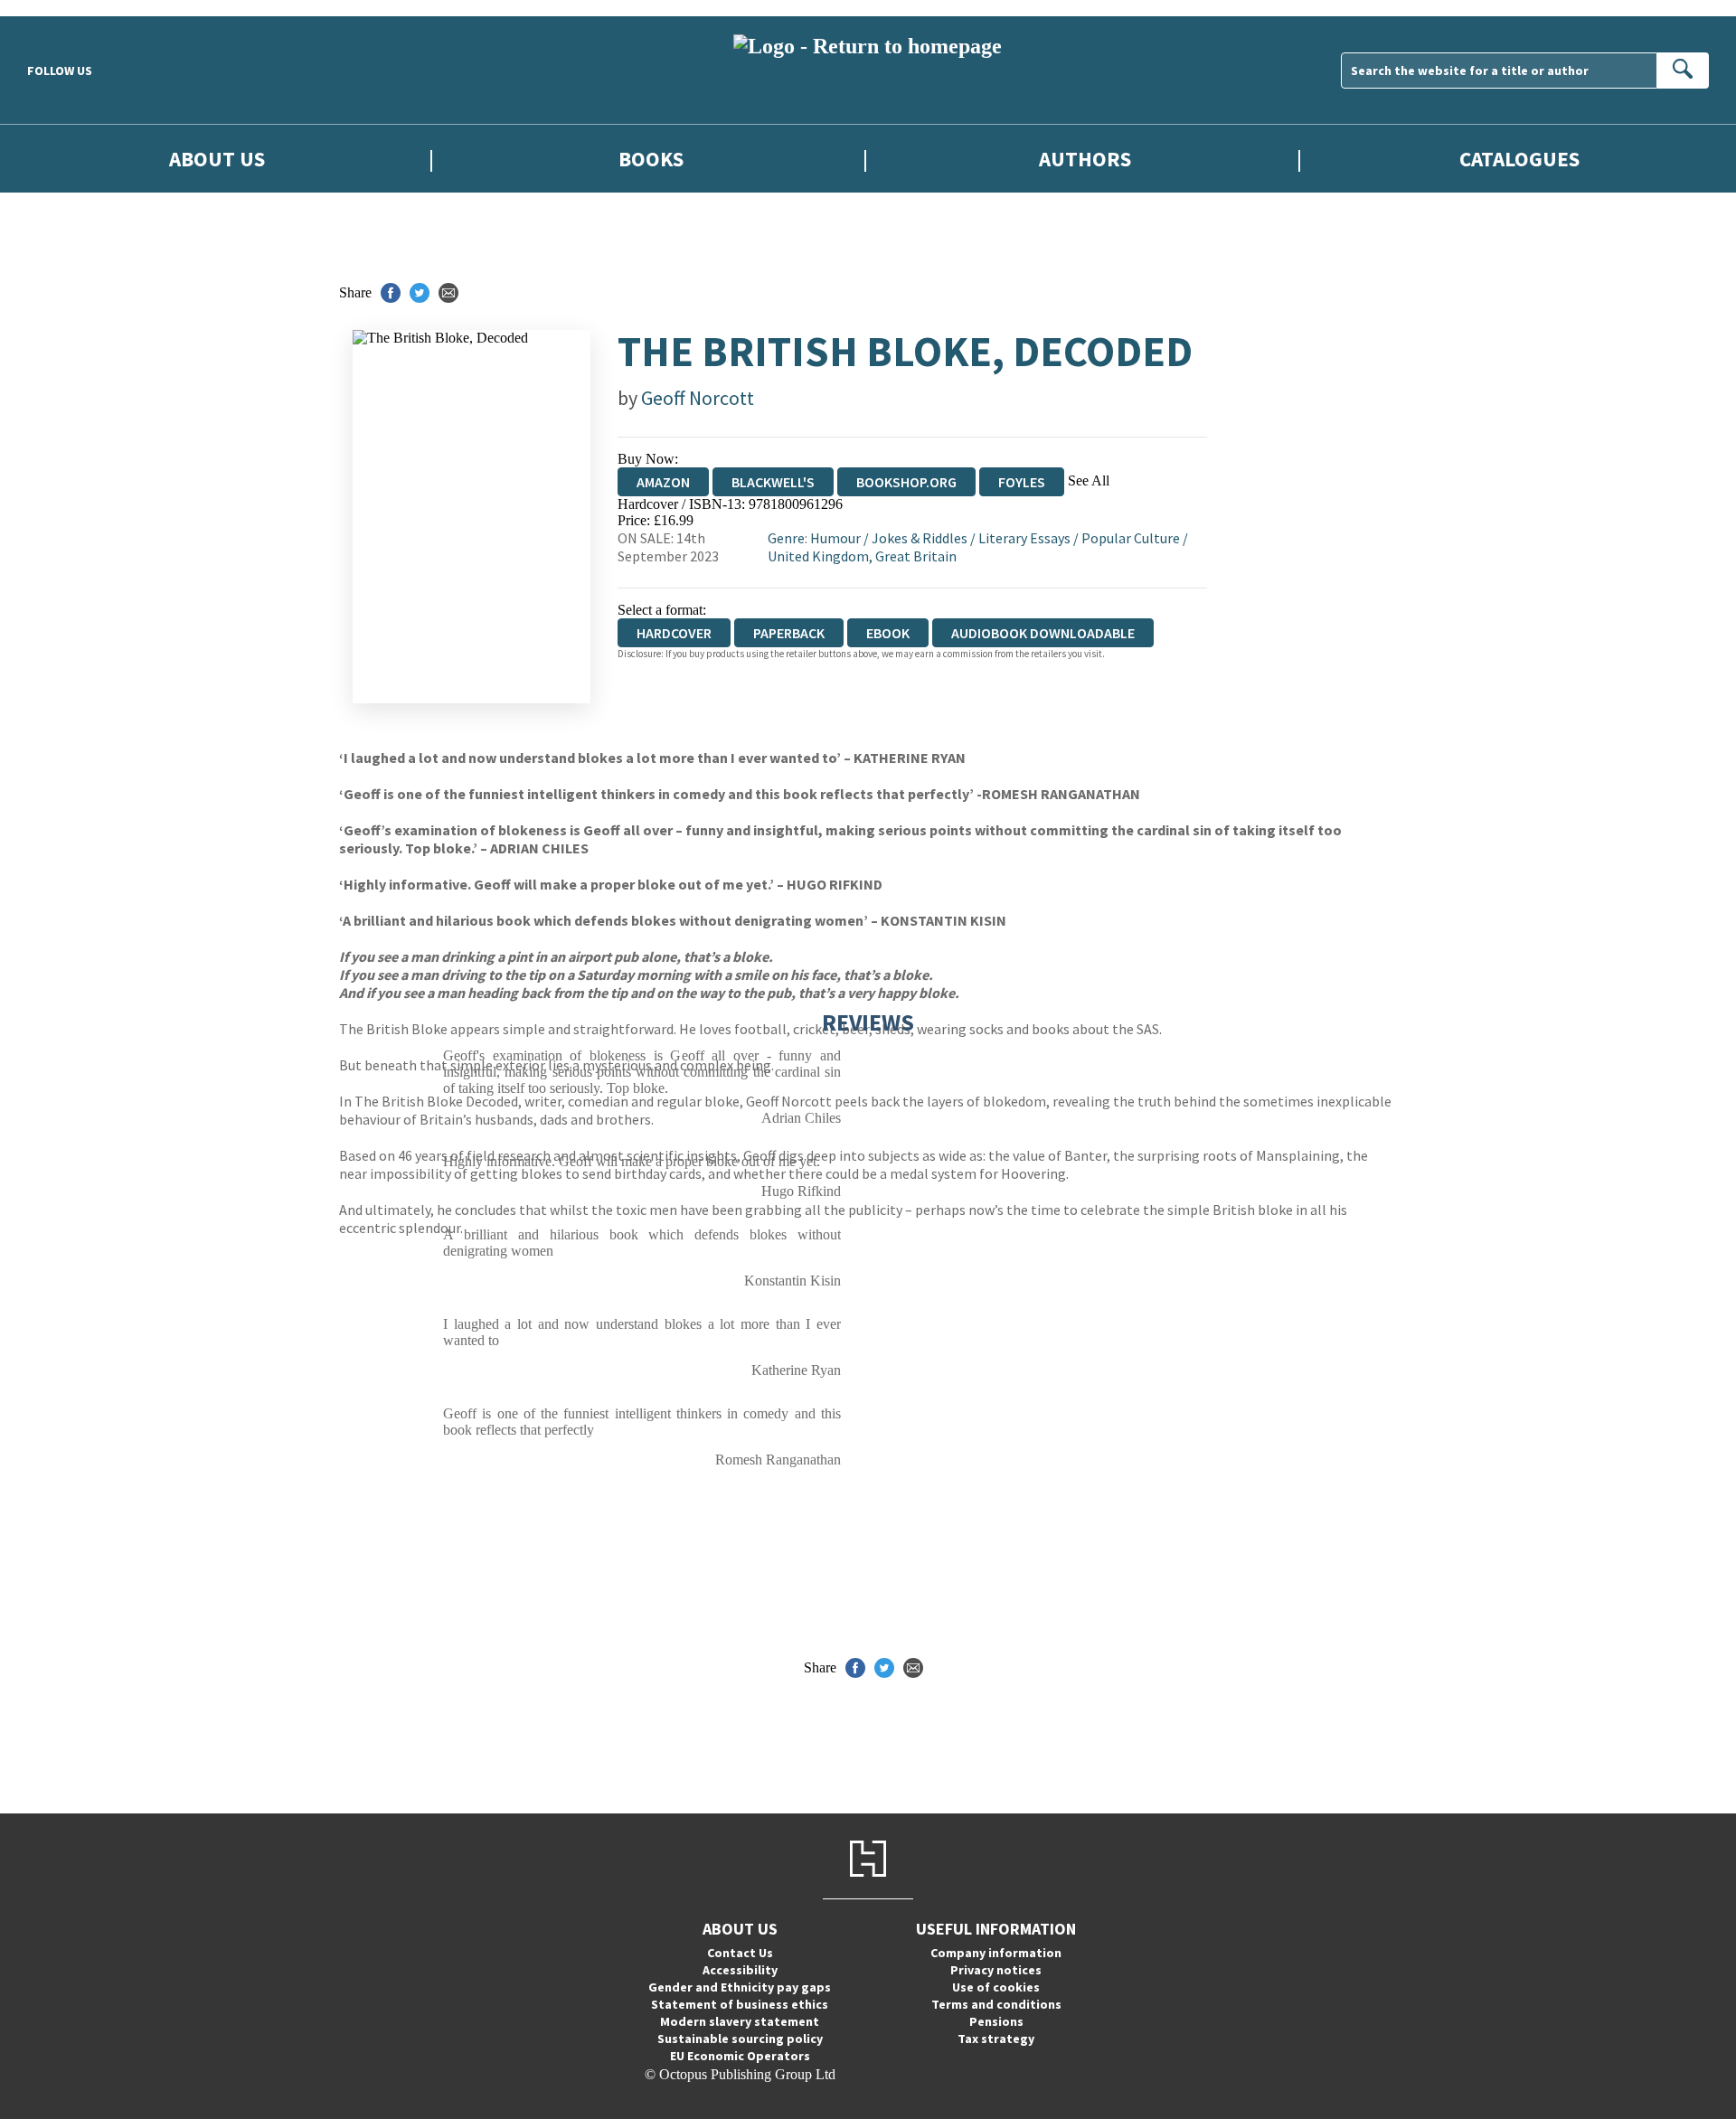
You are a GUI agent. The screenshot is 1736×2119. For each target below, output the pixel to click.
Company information (996, 1953)
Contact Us (740, 1953)
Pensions (996, 2021)
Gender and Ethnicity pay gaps (740, 1987)
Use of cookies (996, 1987)
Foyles (1022, 482)
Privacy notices (996, 1970)
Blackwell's (773, 482)
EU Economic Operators (740, 2056)
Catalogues (1519, 159)
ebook (888, 633)
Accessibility (740, 1970)
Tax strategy (996, 2039)
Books (651, 159)
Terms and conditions (996, 2004)
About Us (217, 159)
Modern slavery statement (740, 2021)
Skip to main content (59, 8)
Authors (1085, 159)
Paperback (789, 633)
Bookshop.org (906, 482)
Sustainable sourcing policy (740, 2039)
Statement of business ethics (740, 2004)
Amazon (663, 482)
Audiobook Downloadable (1043, 633)
